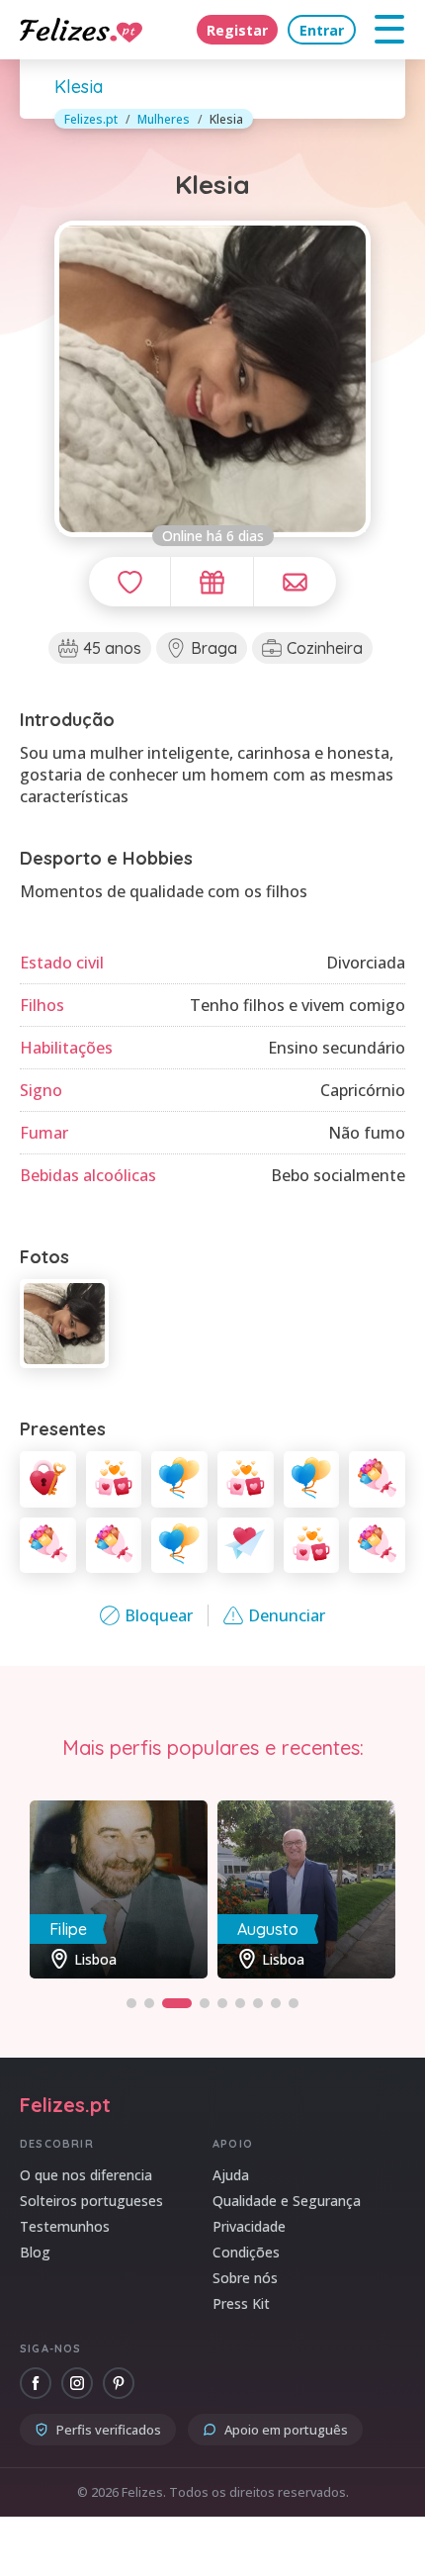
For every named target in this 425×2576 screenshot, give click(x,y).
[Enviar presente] (212, 582)
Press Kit (241, 2303)
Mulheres (164, 119)
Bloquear (159, 1615)
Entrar (322, 30)
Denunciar (287, 1615)
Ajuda (231, 2175)
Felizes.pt (91, 119)
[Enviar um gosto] (129, 582)
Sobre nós (245, 2278)
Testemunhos (65, 2226)
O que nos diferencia (86, 2175)
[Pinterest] (119, 2383)
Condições (246, 2252)
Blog (35, 2252)
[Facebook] (36, 2383)
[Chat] (295, 582)
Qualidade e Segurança (287, 2201)
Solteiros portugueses (91, 2201)
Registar (237, 30)
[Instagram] (77, 2383)
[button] (131, 2003)
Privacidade (249, 2226)
